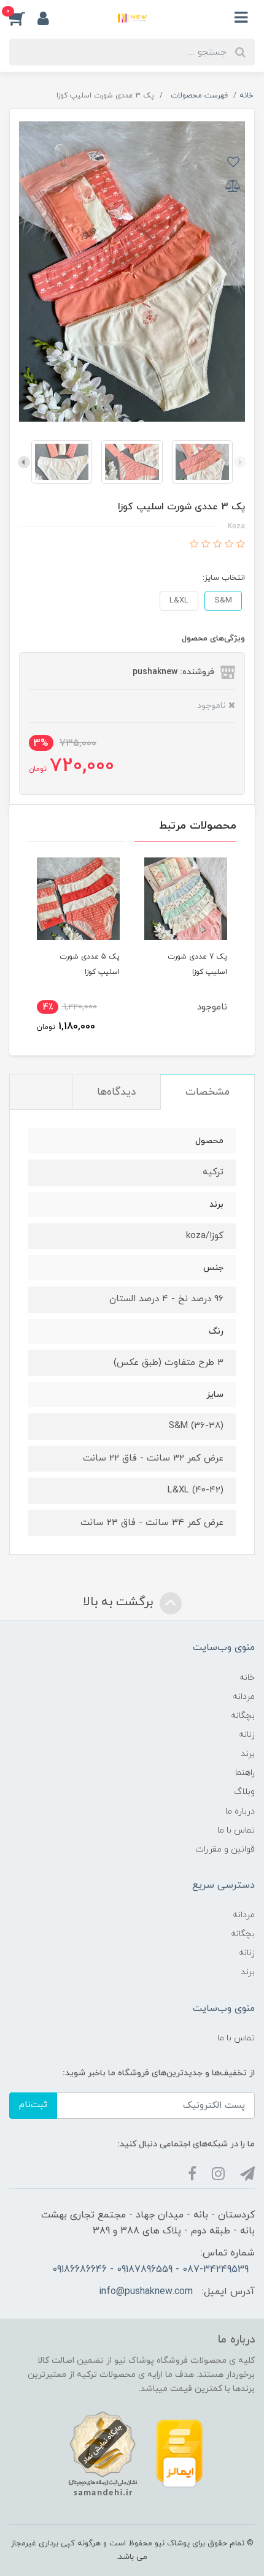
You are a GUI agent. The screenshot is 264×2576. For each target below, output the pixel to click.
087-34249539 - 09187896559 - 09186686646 (150, 2270)
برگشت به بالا (120, 1603)
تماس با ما (236, 1830)
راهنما (245, 1773)
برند (248, 1754)
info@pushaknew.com (146, 2292)
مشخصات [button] (208, 1092)
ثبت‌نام (33, 2105)
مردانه (244, 1697)
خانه (247, 1678)
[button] (23, 18)
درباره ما (240, 1811)
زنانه (247, 1735)
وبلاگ (244, 1792)
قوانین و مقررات (225, 1849)
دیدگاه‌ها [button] (116, 1092)
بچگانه (243, 1716)
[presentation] (240, 462)
